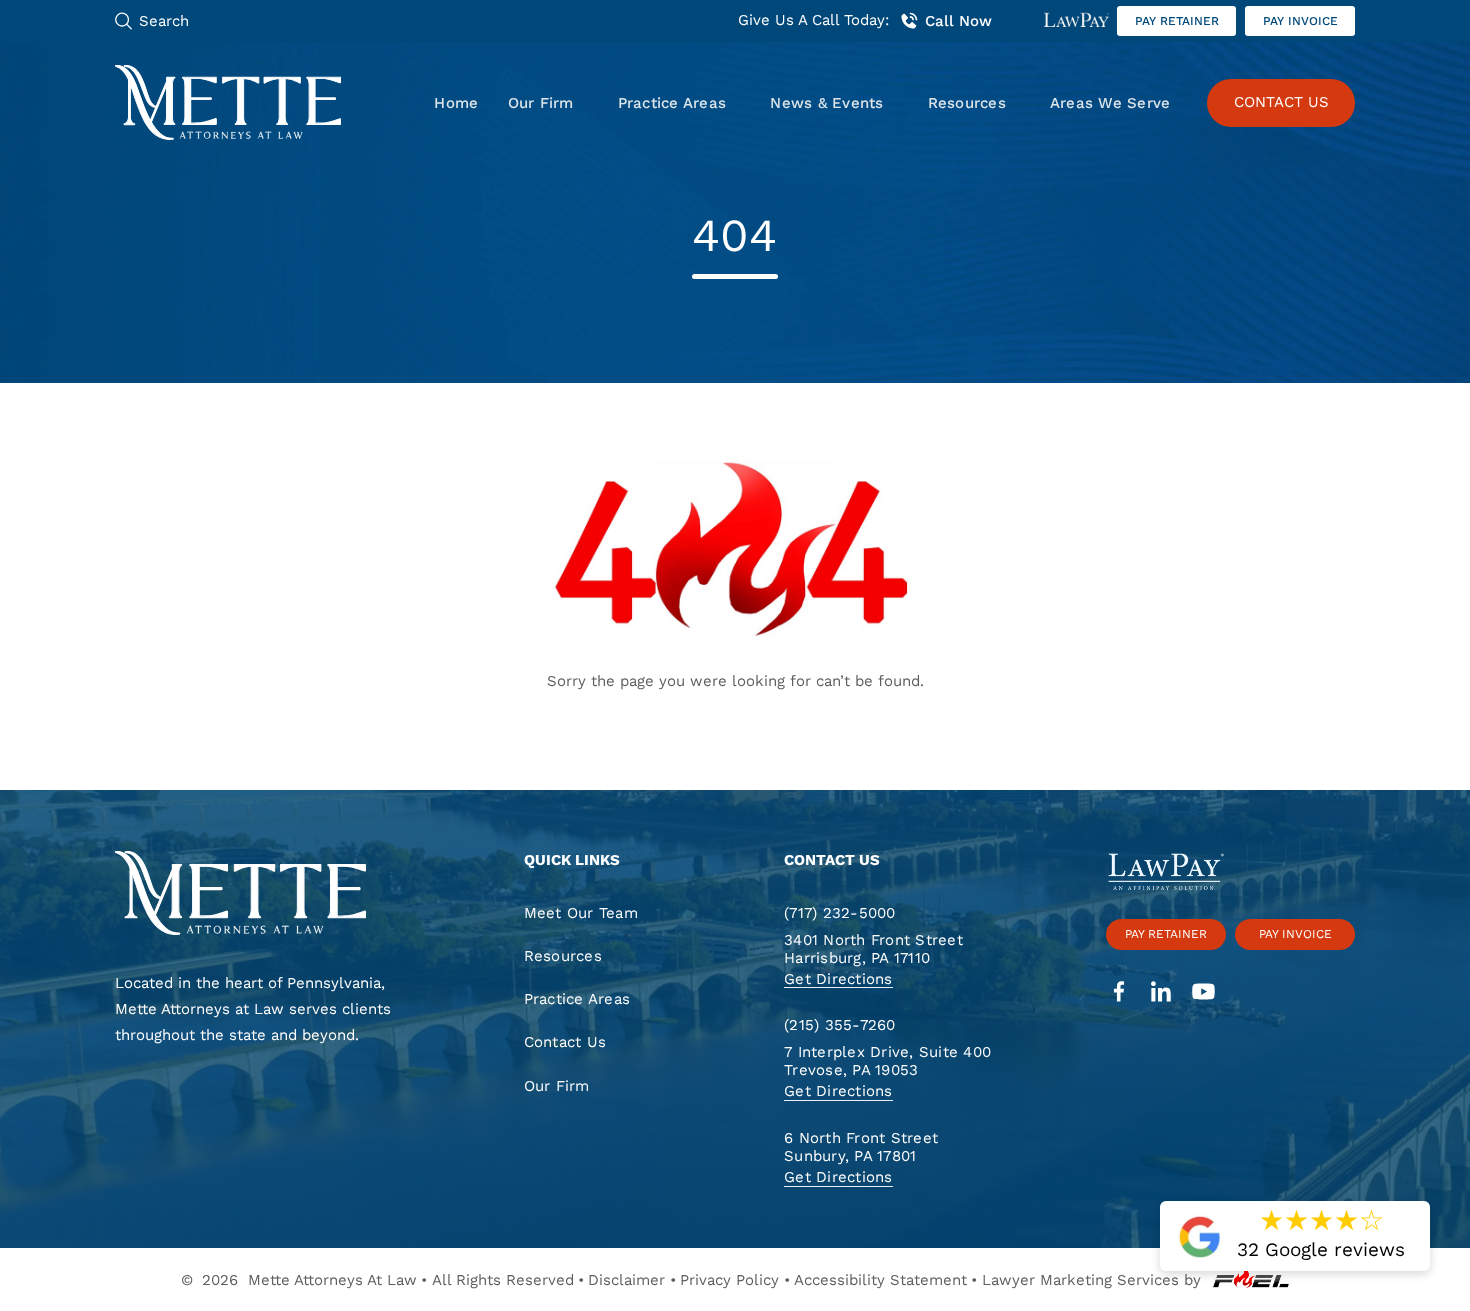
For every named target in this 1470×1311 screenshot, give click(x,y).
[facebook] (1119, 993)
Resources (967, 103)
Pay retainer (1177, 21)
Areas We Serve (1110, 103)
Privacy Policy (729, 1280)
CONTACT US (1281, 102)
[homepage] (266, 894)
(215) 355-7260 (840, 1025)
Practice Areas (672, 103)
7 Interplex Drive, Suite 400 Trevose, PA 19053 (887, 1061)
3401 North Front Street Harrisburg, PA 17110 (873, 949)
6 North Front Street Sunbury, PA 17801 (861, 1147)
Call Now (958, 21)
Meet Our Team (581, 913)
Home (456, 103)
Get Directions (838, 979)
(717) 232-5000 (840, 913)
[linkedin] (1161, 993)
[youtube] (1203, 993)
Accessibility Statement (880, 1280)
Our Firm (541, 103)
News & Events (826, 103)
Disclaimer (626, 1280)
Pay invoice (1300, 21)
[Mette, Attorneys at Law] (228, 102)
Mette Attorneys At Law (332, 1280)
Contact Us (565, 1042)
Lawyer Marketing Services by (1091, 1280)
